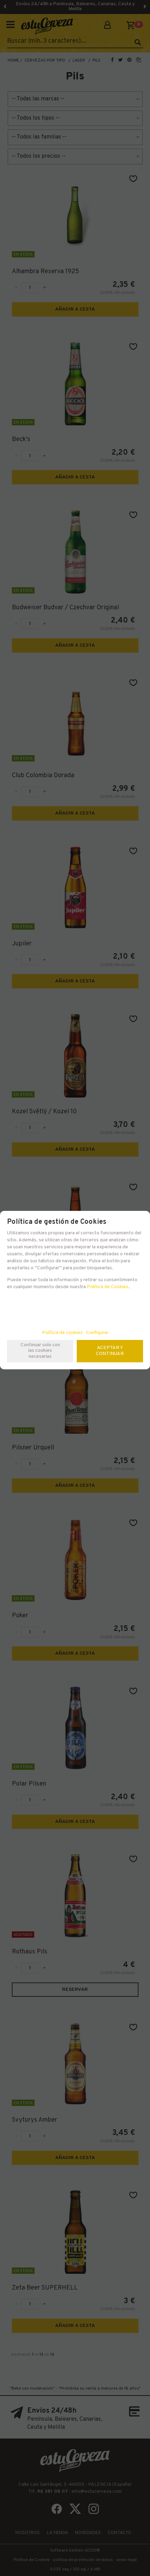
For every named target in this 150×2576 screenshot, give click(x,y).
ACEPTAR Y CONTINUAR (110, 1351)
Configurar (97, 1333)
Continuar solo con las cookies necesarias (40, 1351)
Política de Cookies (108, 1287)
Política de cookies (62, 1333)
